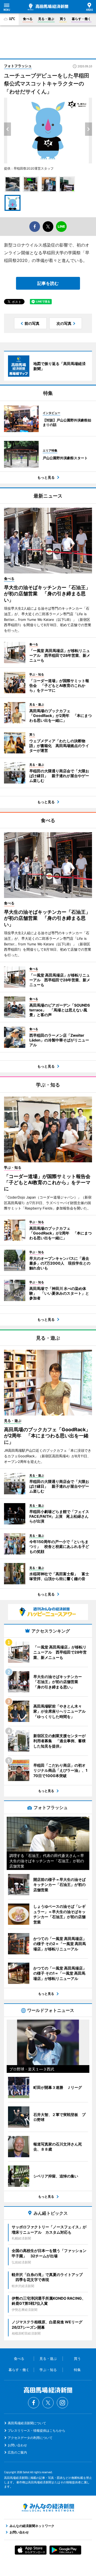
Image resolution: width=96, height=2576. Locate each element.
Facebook (34, 2403)
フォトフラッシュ (18, 66)
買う (63, 19)
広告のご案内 (17, 2452)
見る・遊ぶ (46, 19)
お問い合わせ (17, 2445)
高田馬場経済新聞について (27, 2423)
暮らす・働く (81, 19)
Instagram (62, 2403)
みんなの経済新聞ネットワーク (48, 2508)
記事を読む (48, 283)
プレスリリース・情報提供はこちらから (37, 2431)
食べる (28, 19)
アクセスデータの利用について (30, 2438)
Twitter (48, 2403)
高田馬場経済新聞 (48, 7)
